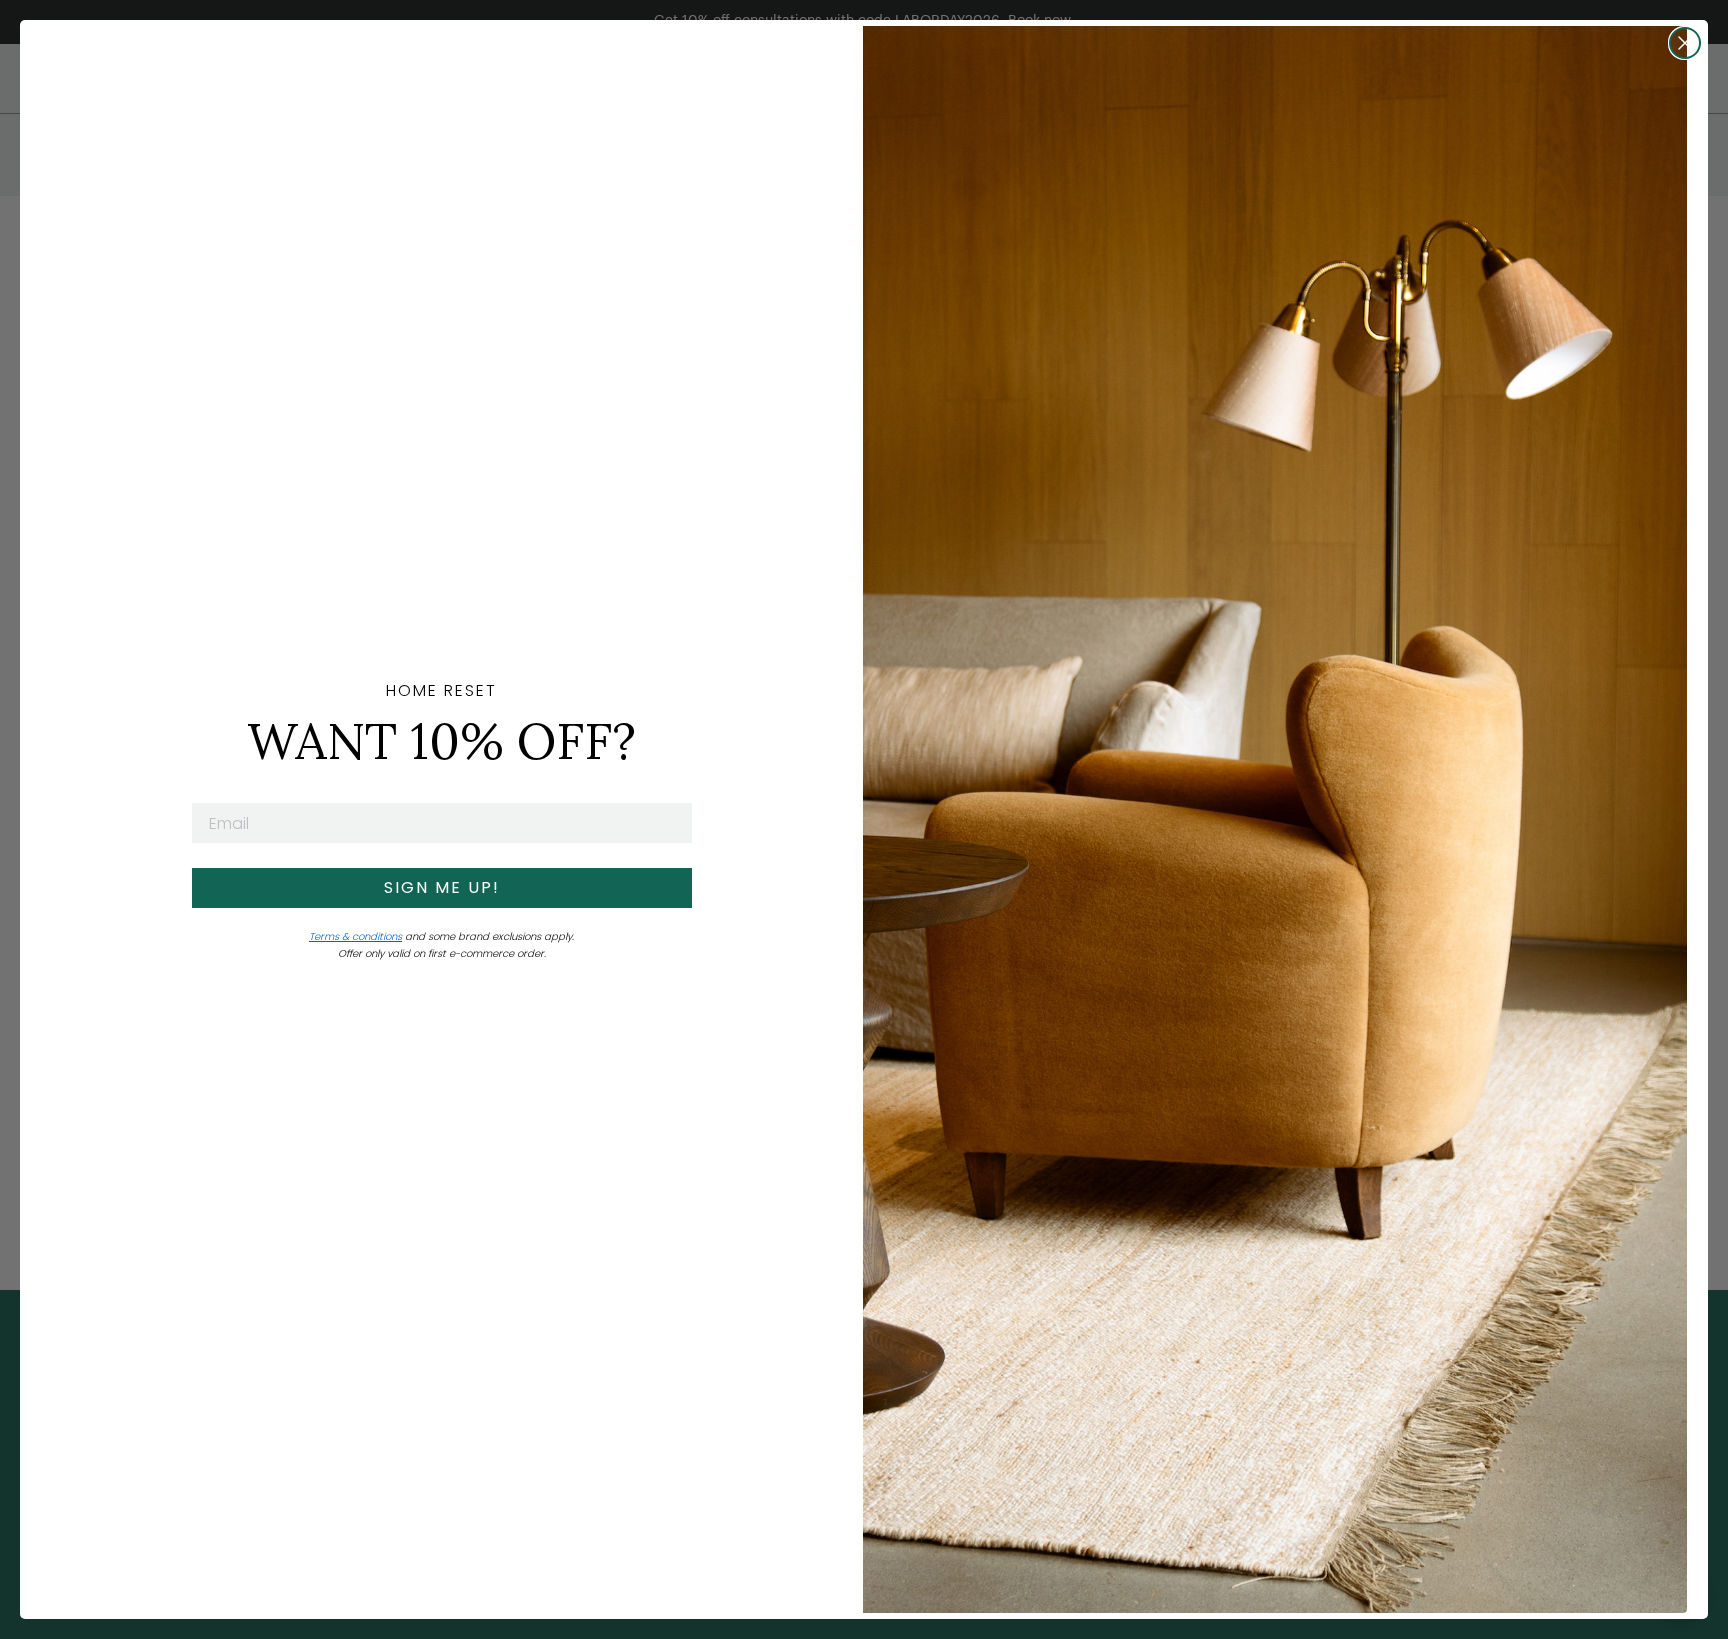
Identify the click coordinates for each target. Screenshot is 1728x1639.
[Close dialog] (1685, 43)
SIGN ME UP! (442, 887)
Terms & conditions (355, 936)
